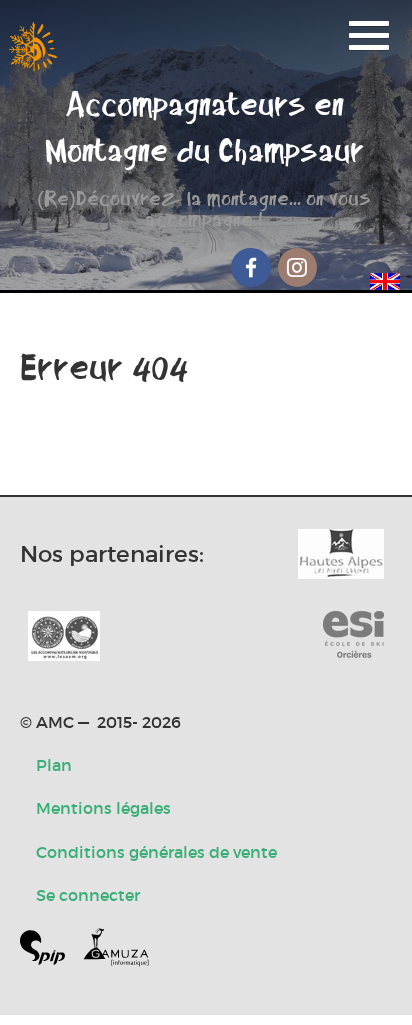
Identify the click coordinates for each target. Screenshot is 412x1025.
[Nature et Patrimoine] (341, 554)
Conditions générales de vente (156, 852)
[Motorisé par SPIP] (50, 951)
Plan (54, 765)
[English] (385, 278)
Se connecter (88, 895)
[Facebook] (251, 267)
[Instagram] (298, 267)
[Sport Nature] (353, 636)
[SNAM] (64, 636)
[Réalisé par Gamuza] (116, 951)
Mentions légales (103, 808)
